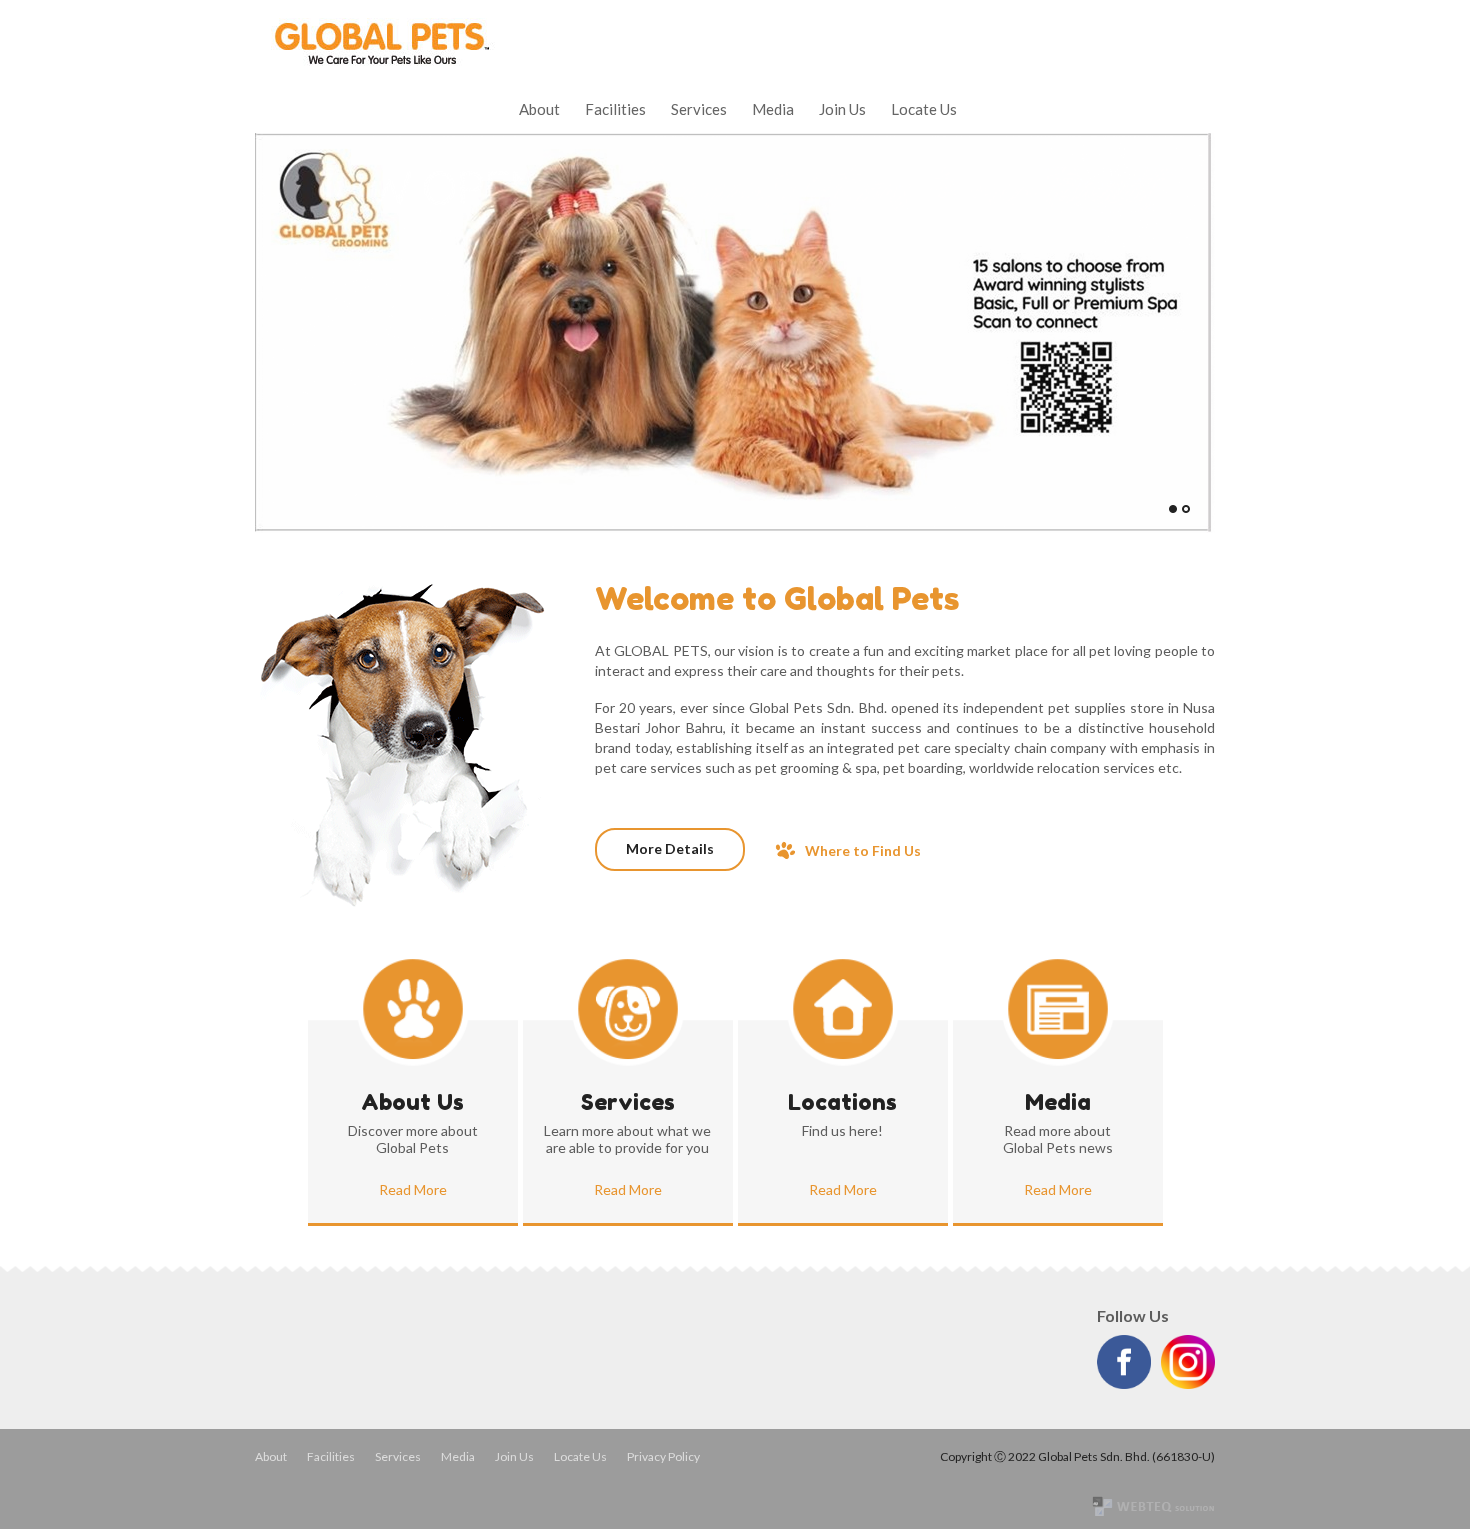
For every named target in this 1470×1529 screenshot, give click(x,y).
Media (773, 109)
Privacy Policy (663, 1456)
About (539, 109)
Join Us (842, 109)
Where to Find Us (863, 850)
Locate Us (924, 109)
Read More (413, 1189)
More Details (670, 848)
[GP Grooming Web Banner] (733, 527)
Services (699, 109)
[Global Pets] (380, 62)
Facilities (615, 109)
